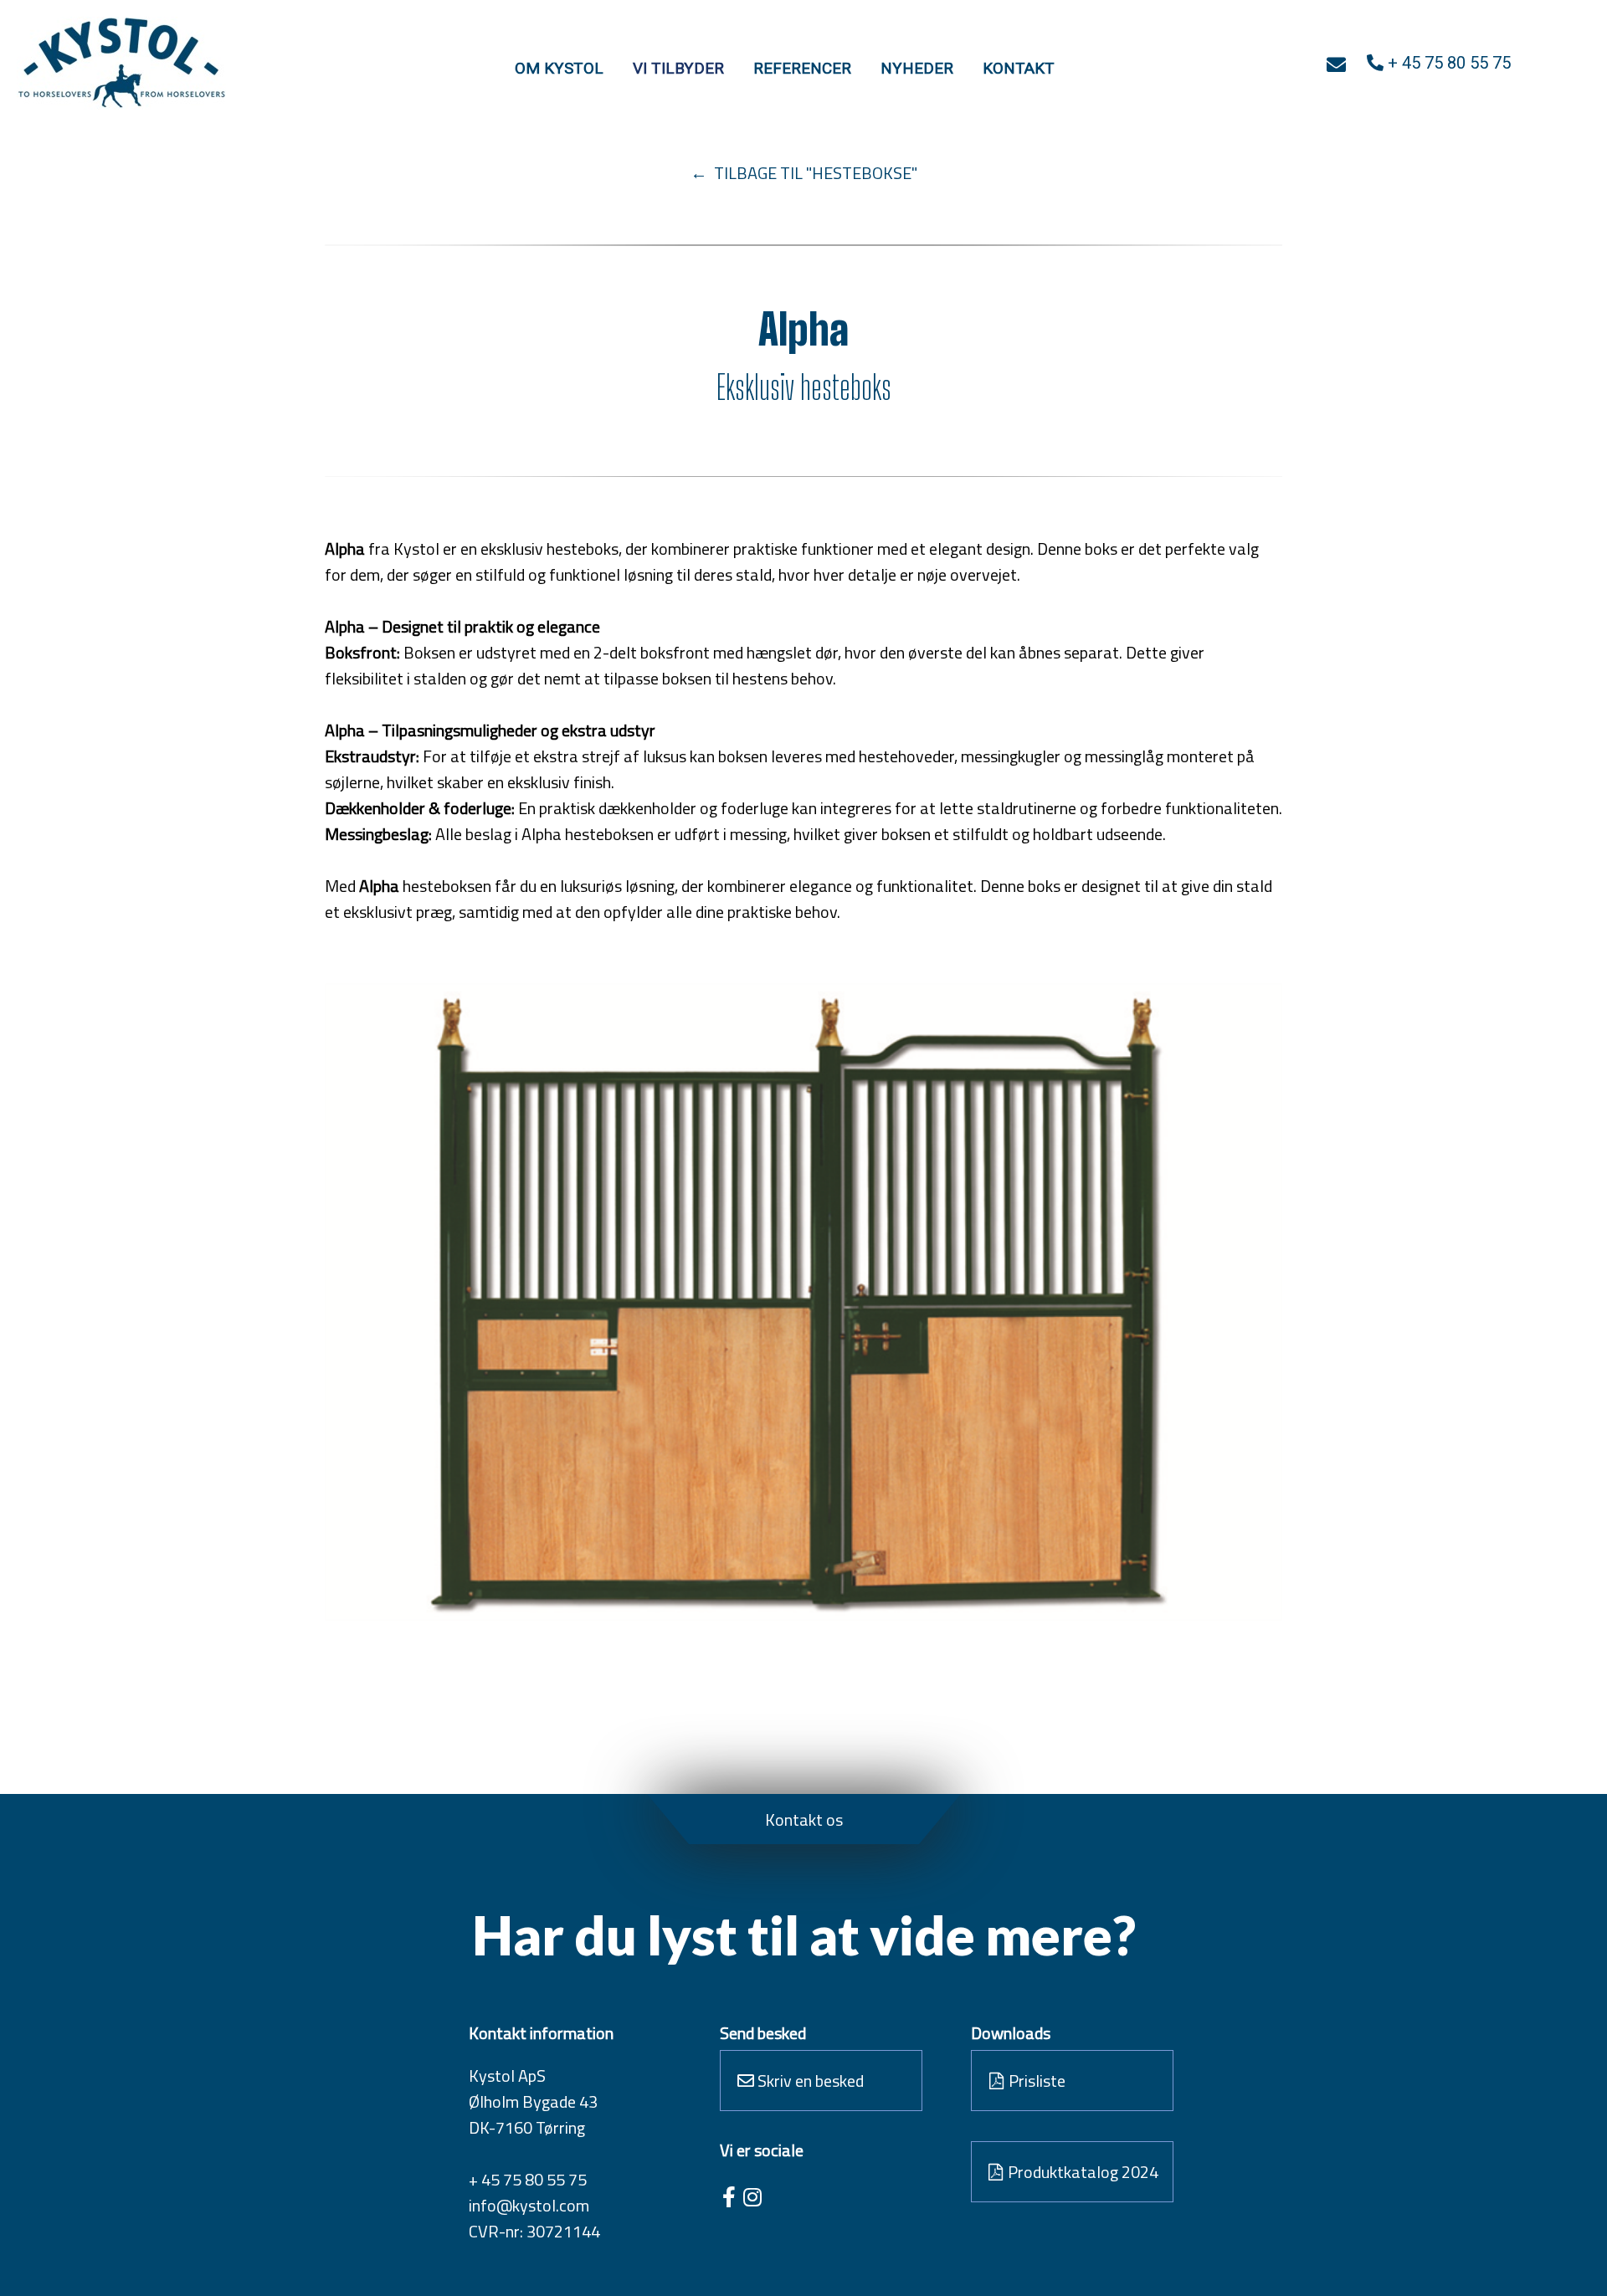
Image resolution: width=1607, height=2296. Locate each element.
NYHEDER (917, 68)
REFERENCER (802, 68)
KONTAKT (1019, 68)
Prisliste (1035, 2081)
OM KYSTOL (559, 68)
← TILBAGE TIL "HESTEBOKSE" (804, 173)
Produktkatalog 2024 (1081, 2172)
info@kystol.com (529, 2205)
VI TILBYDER (678, 68)
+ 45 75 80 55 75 (528, 2179)
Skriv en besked (809, 2081)
